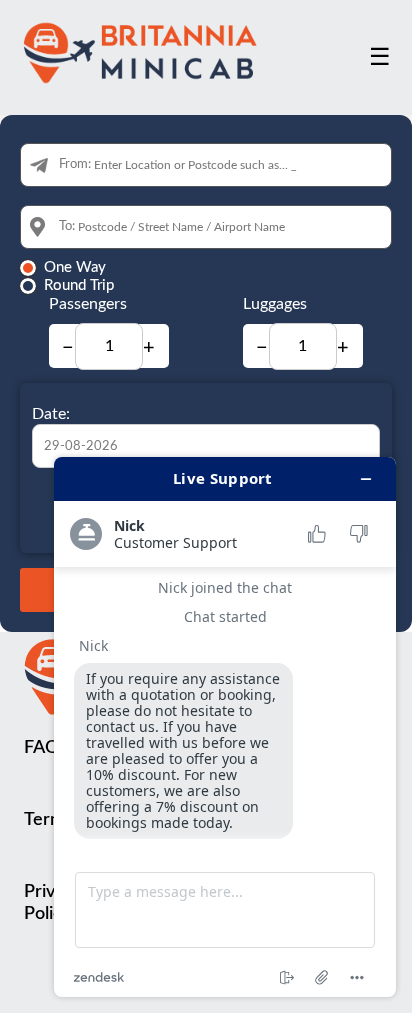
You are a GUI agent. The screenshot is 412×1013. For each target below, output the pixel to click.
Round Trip (79, 285)
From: (75, 164)
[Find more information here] (225, 727)
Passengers (88, 304)
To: (67, 226)
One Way (75, 267)
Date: (51, 414)
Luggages (275, 304)
